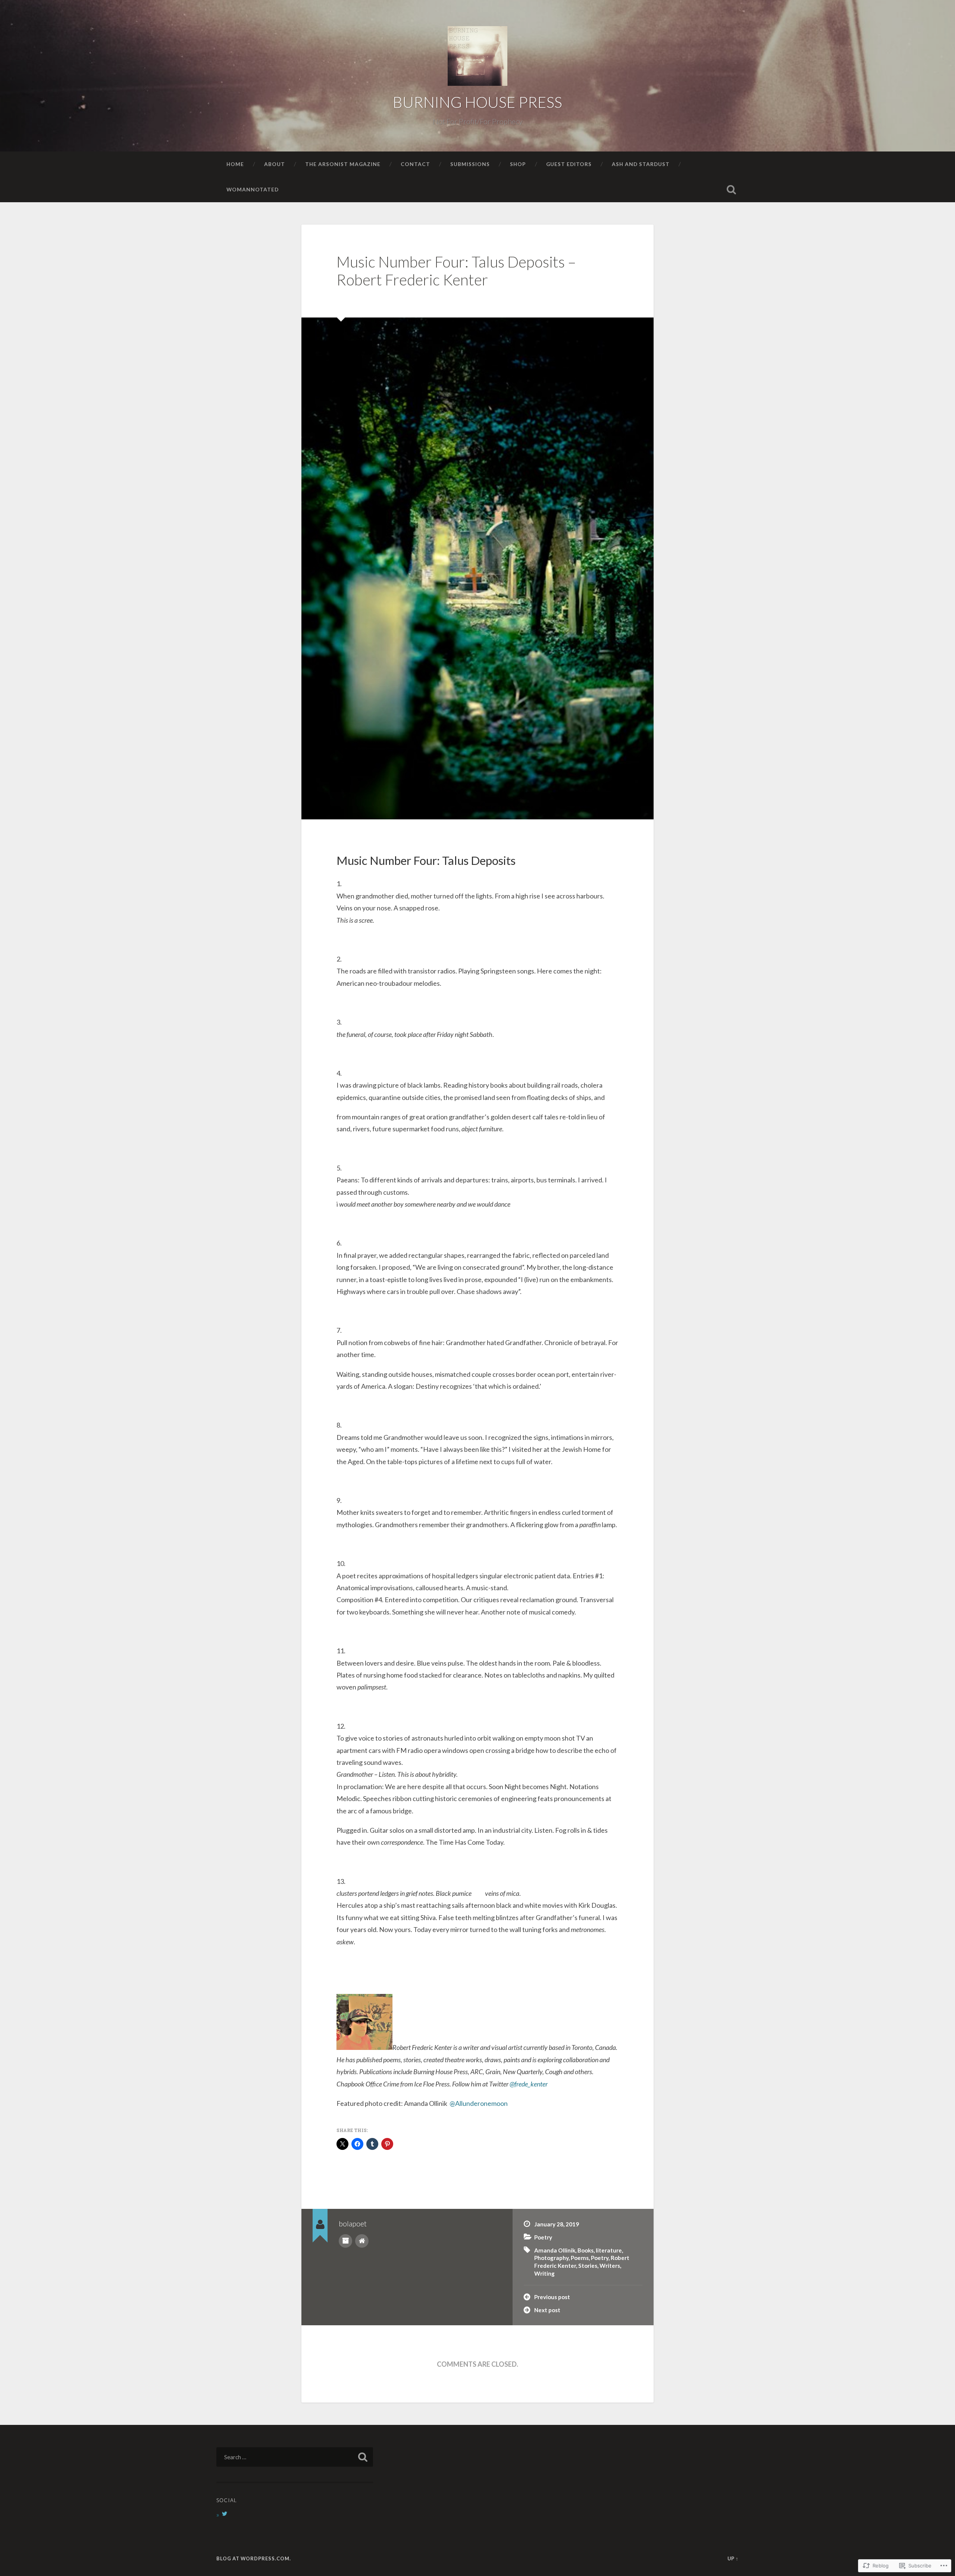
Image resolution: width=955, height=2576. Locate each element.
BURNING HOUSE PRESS (477, 102)
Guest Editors (569, 164)
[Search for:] (295, 2457)
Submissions (470, 164)
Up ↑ (733, 2558)
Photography (551, 2258)
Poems (580, 2258)
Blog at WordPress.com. (254, 2558)
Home (235, 164)
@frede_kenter (529, 2084)
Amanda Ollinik (555, 2250)
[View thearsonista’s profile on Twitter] (225, 2514)
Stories (588, 2266)
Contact (415, 164)
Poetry (543, 2237)
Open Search (731, 190)
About (275, 164)
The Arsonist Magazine (343, 164)
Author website (362, 2241)
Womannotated (253, 189)
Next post (547, 2310)
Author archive (345, 2241)
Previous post (552, 2297)
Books (585, 2250)
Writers (610, 2266)
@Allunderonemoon (479, 2103)
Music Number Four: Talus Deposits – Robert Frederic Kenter (456, 271)
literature (609, 2250)
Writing (544, 2273)
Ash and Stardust (641, 164)
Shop (518, 164)
